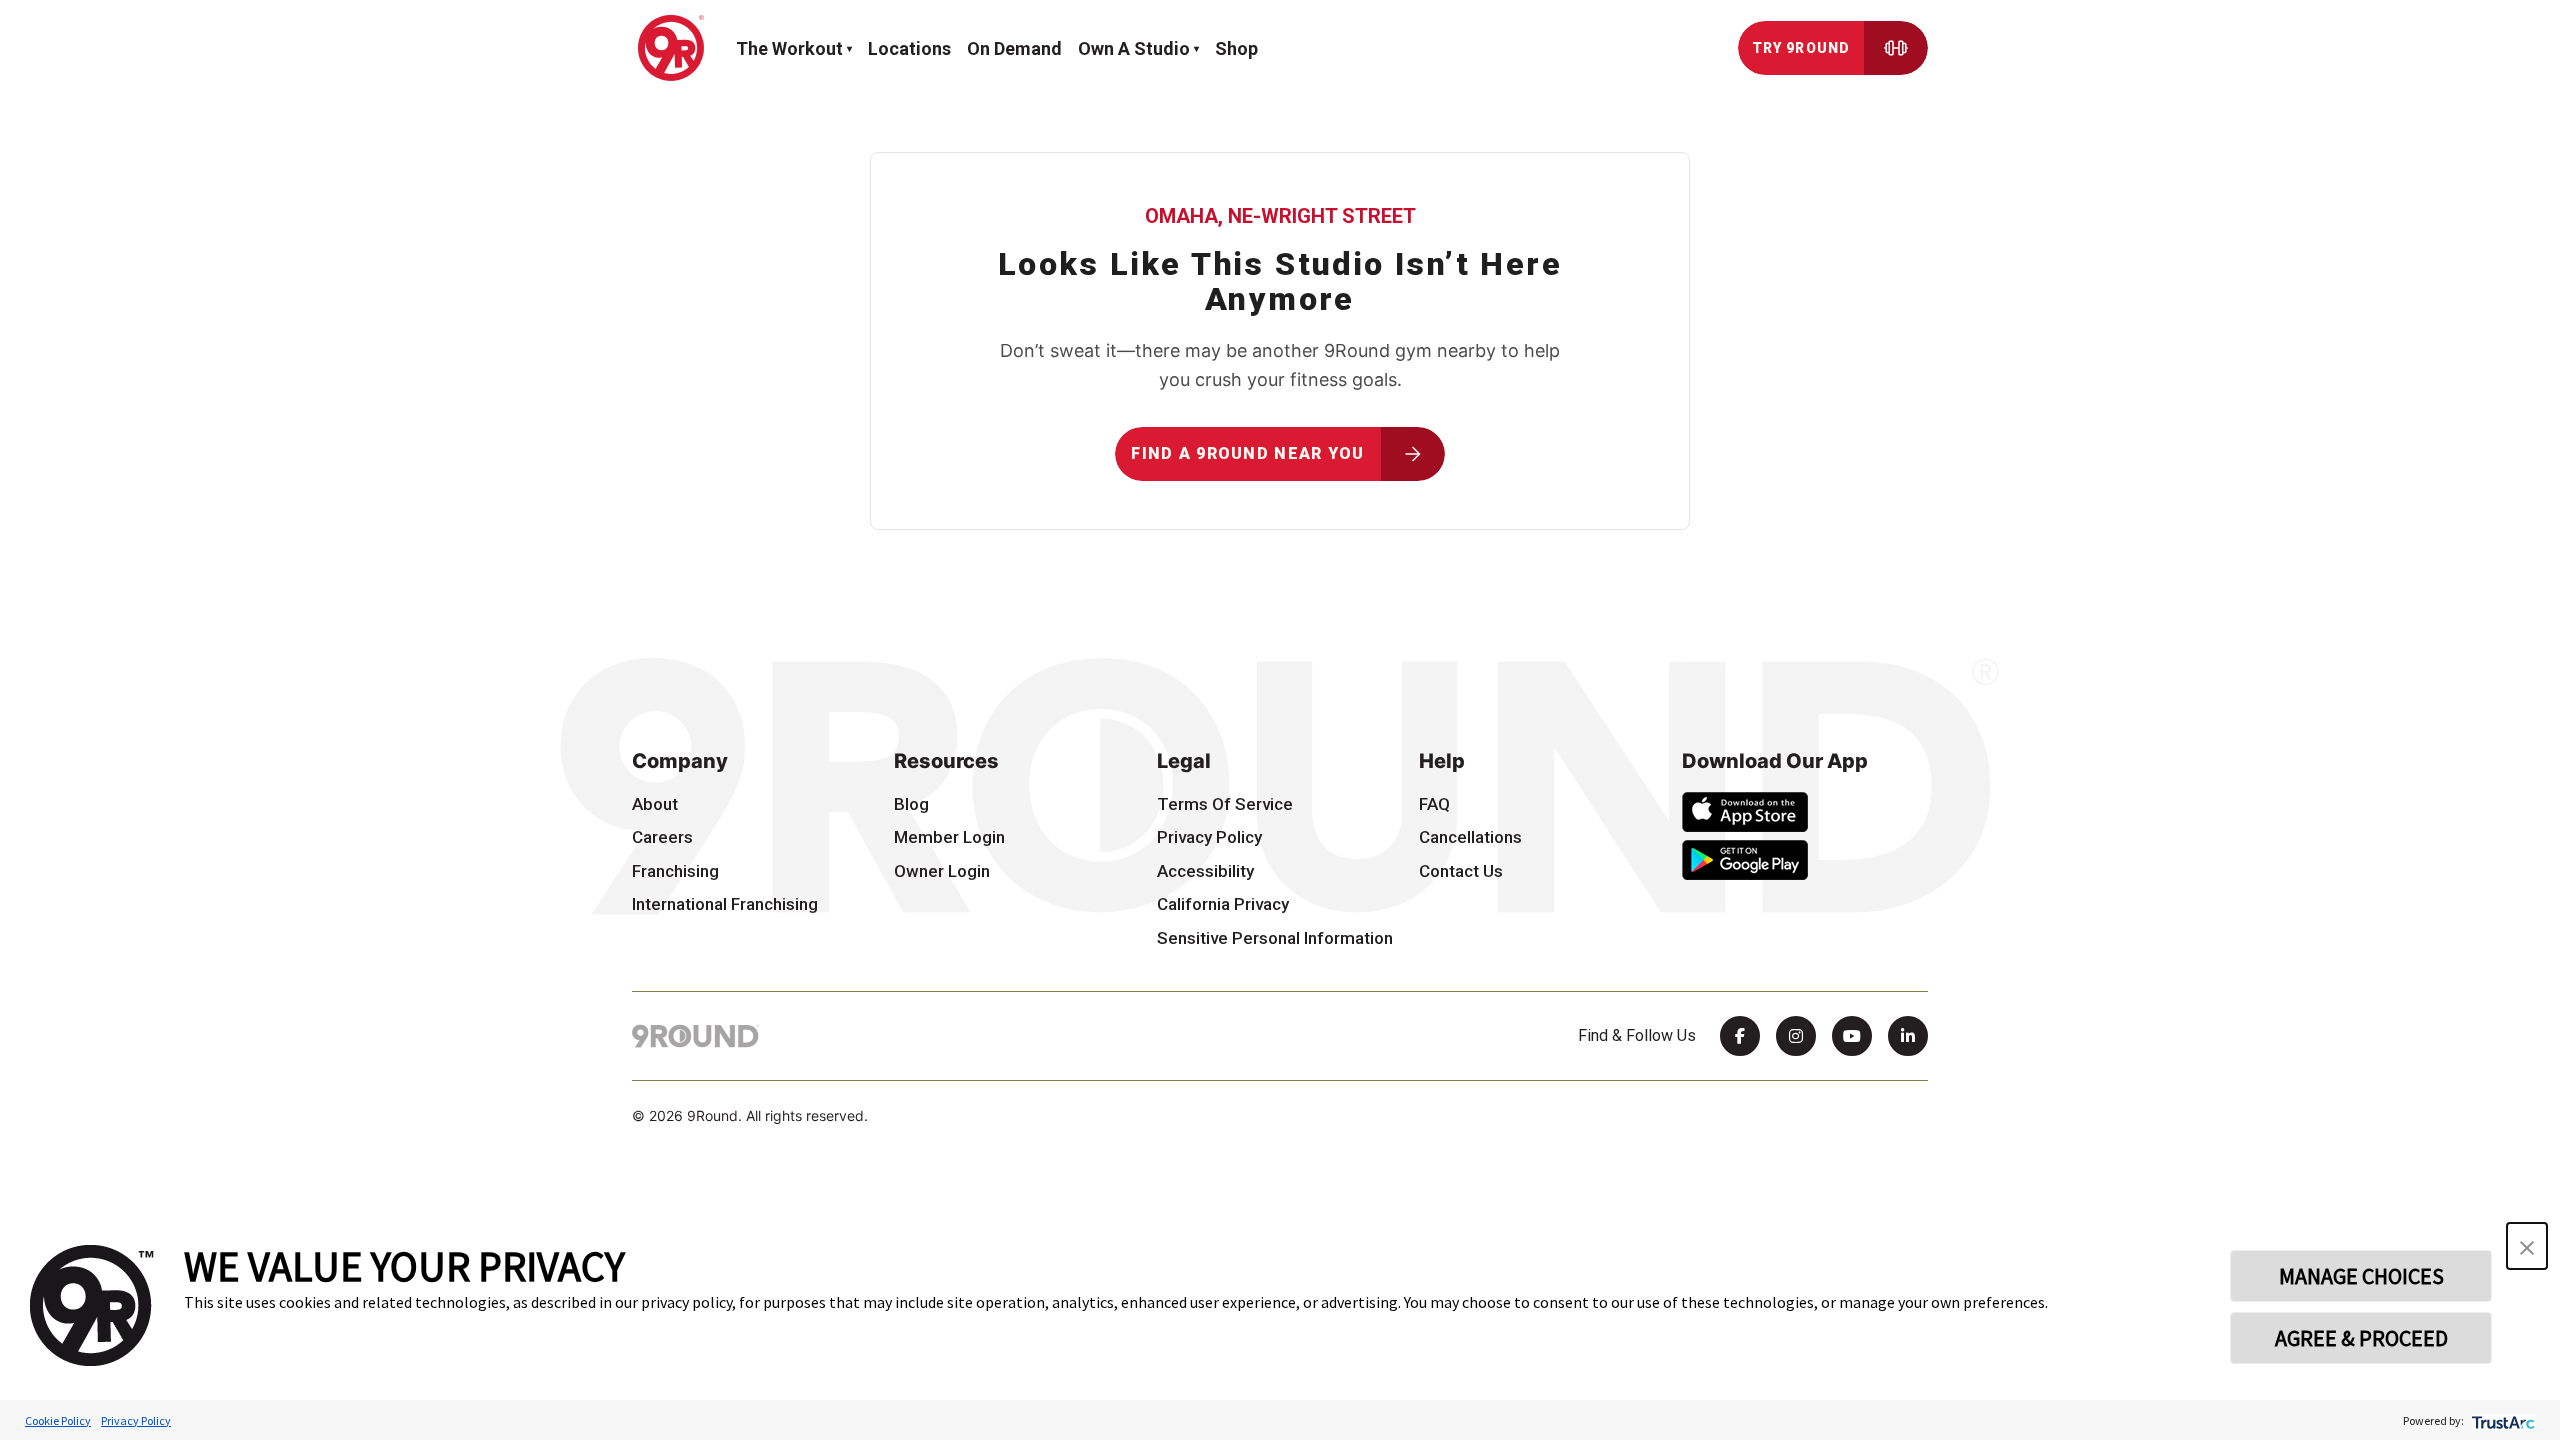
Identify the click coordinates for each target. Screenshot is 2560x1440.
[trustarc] (2501, 1420)
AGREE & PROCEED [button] (2361, 1338)
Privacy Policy (136, 1420)
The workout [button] (789, 48)
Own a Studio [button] (1134, 48)
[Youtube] (1852, 1036)
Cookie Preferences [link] (706, 1154)
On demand (1014, 48)
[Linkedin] (1908, 1036)
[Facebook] (1740, 1036)
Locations (909, 48)
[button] (2527, 1246)
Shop (1236, 48)
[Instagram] (1796, 1036)
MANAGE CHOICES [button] (2361, 1276)
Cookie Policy (58, 1420)
